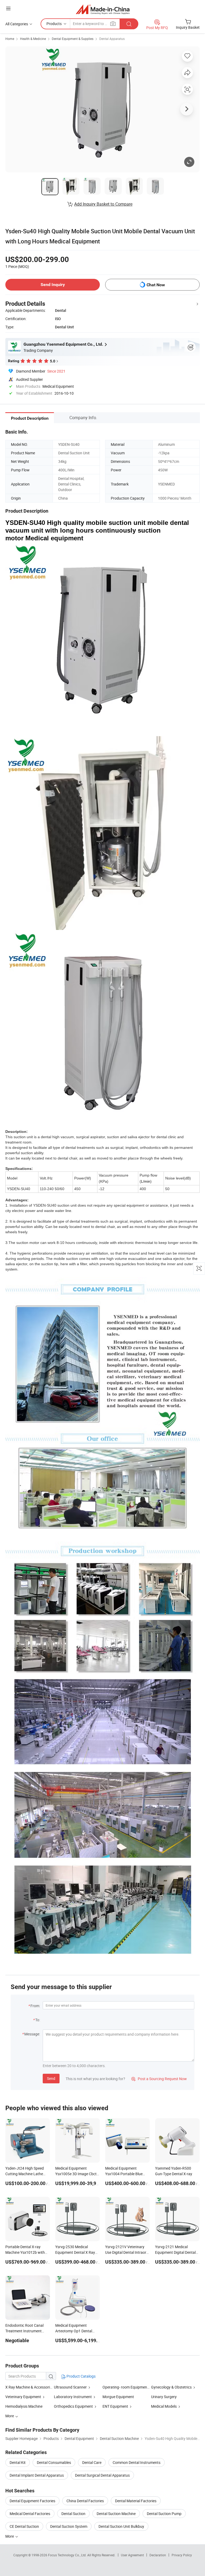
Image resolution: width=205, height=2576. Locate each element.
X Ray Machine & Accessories (29, 2387)
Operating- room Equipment (125, 2387)
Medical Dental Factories (30, 2514)
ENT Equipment (115, 2406)
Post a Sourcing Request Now (159, 2079)
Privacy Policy (182, 2555)
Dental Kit (18, 2462)
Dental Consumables (54, 2462)
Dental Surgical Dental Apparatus (102, 2475)
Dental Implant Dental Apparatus (37, 2475)
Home (10, 39)
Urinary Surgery (164, 2397)
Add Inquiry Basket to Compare (103, 204)
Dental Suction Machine (116, 2514)
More (10, 2536)
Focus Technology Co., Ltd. (68, 2555)
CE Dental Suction (24, 2526)
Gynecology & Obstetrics (171, 2387)
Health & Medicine (33, 39)
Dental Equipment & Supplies (73, 39)
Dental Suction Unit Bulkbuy (121, 2526)
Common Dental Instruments (137, 2462)
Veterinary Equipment (23, 2397)
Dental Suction (73, 2514)
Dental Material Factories (136, 2501)
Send (51, 2078)
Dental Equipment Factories (32, 2501)
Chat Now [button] (156, 285)
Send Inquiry (53, 285)
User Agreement (132, 2555)
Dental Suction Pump (164, 2514)
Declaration (158, 2555)
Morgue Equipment (118, 2397)
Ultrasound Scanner (70, 2387)
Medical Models (164, 2406)
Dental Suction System (69, 2526)
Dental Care (92, 2462)
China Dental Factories (85, 2501)
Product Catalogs (81, 2376)
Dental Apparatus (112, 39)
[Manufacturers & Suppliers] (103, 9)
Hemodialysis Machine (24, 2406)
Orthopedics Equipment (73, 2406)
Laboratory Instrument (73, 2397)
